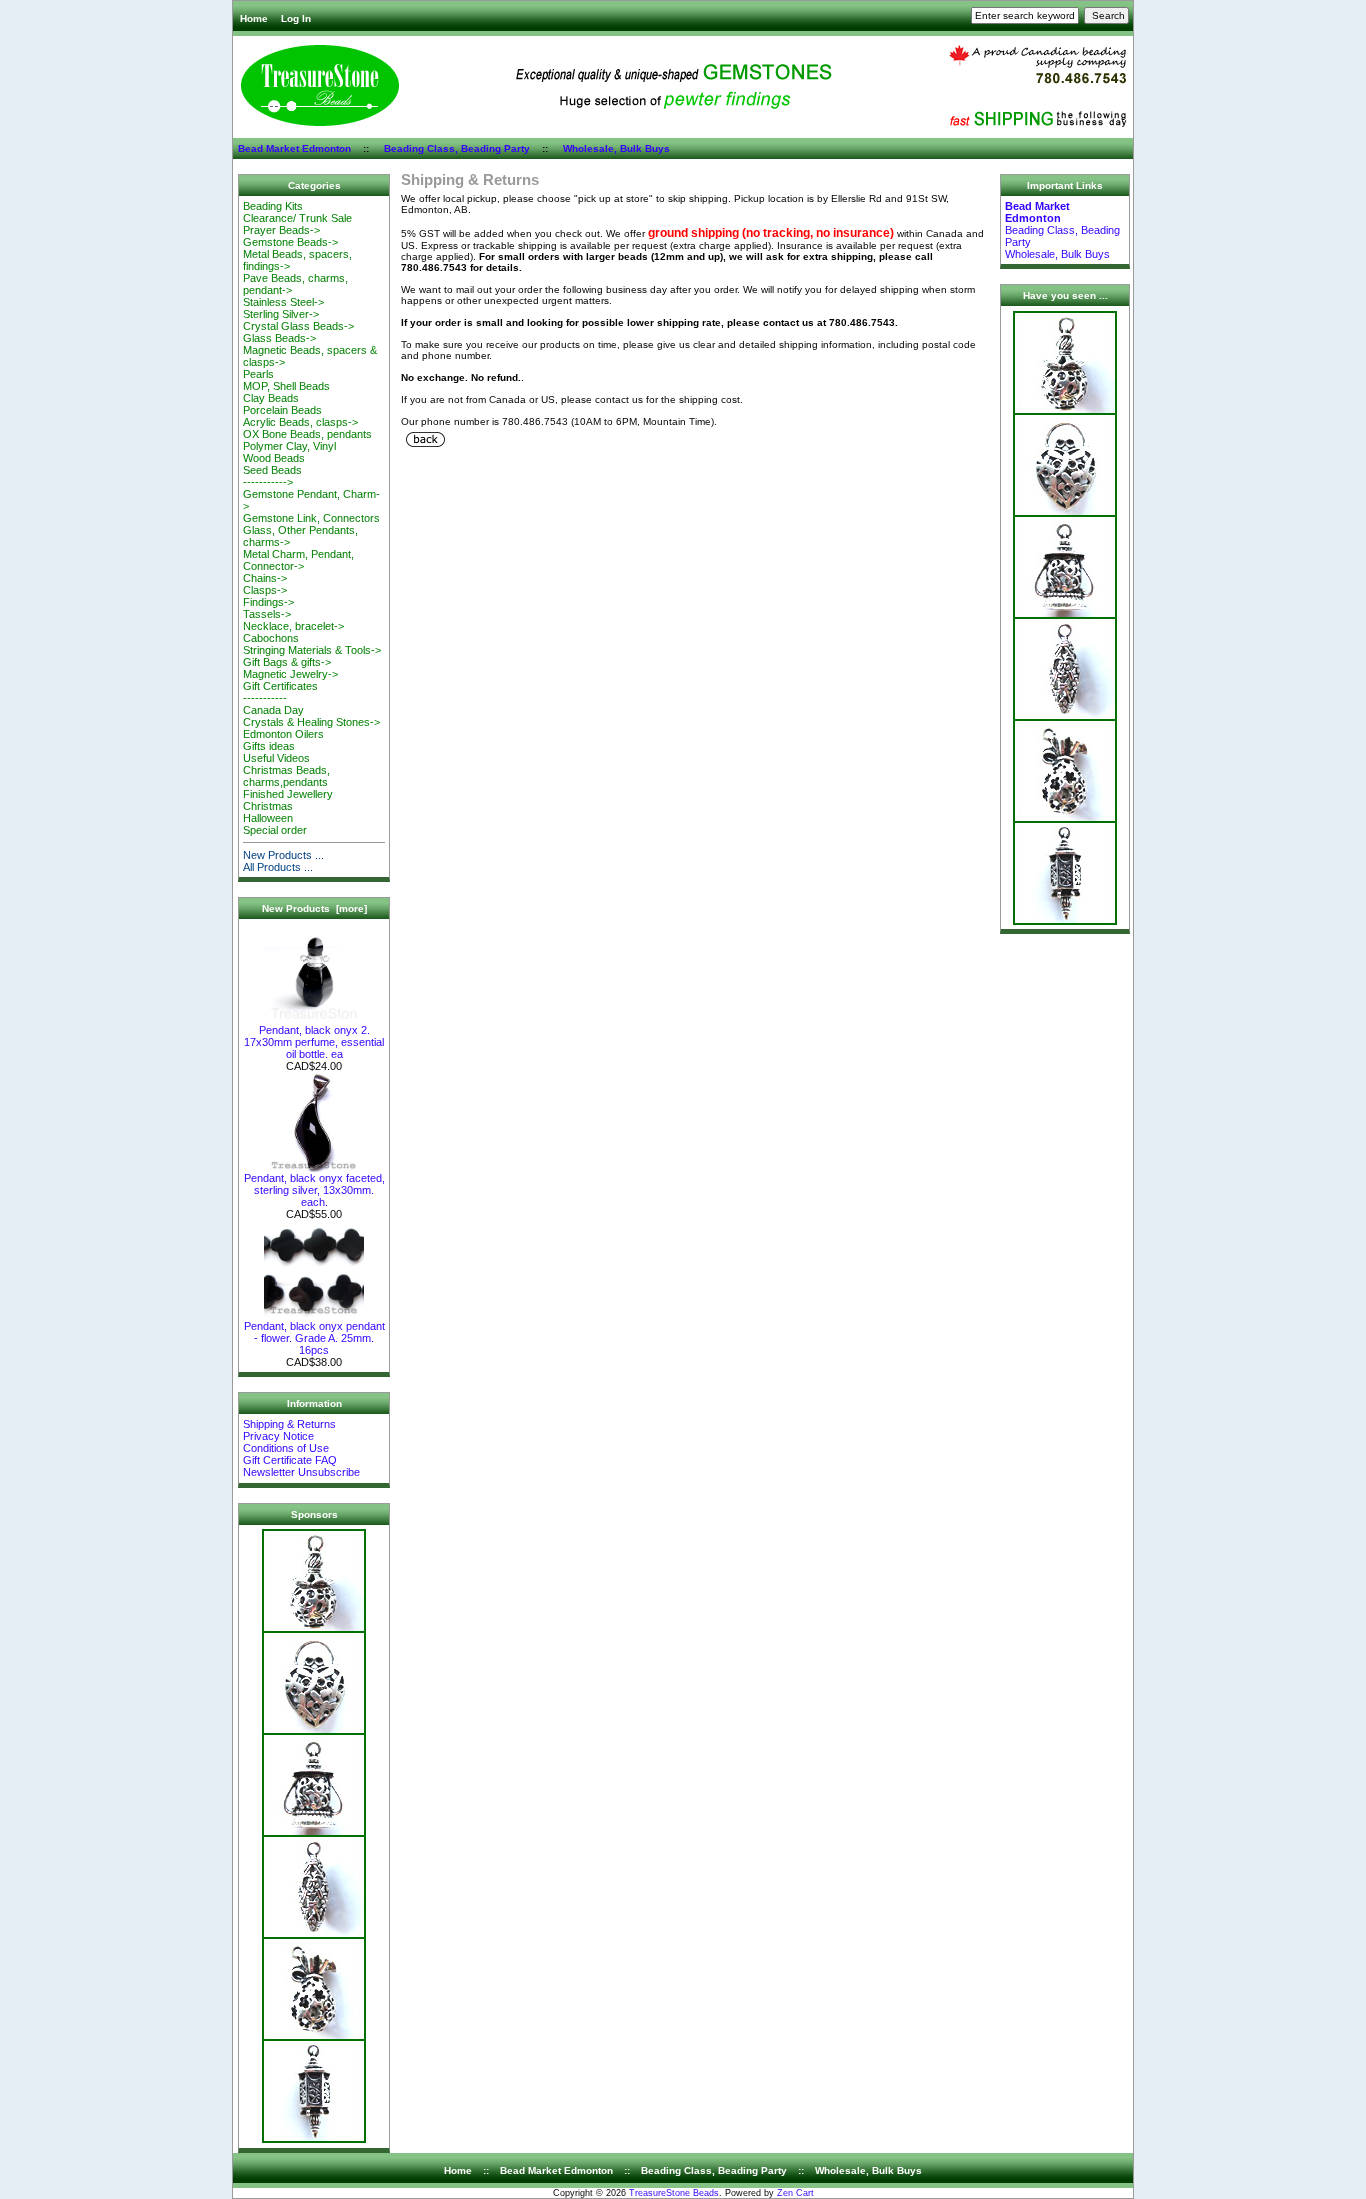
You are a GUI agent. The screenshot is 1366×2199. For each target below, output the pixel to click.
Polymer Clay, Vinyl (289, 446)
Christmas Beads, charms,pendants (286, 776)
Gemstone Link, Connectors (311, 518)
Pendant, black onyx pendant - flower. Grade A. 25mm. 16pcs (314, 1338)
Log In (296, 18)
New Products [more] (314, 908)
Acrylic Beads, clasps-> (300, 422)
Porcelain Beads (282, 410)
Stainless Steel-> (283, 302)
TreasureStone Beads (674, 2193)
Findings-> (268, 602)
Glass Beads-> (279, 338)
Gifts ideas (269, 746)
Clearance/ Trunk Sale (297, 218)
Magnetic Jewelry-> (290, 674)
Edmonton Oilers (283, 734)
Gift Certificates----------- (280, 692)
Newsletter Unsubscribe (301, 1472)
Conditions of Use (286, 1448)
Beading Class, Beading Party (457, 148)
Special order (275, 830)
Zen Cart (795, 2193)
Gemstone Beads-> (290, 242)
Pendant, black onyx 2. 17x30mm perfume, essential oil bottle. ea (314, 1042)
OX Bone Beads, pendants (307, 434)
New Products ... (283, 855)
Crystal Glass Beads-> (298, 326)
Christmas (268, 806)
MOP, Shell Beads (286, 386)
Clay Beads (271, 398)
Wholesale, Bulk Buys (616, 148)
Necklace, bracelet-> (293, 626)
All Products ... (278, 867)
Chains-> (265, 578)
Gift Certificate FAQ (290, 1460)
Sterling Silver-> (281, 314)
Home (254, 18)
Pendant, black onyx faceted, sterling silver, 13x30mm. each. (314, 1190)
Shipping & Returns (289, 1424)
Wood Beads (274, 458)
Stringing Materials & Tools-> (312, 650)
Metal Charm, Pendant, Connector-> (298, 560)
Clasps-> (265, 590)
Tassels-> (267, 614)
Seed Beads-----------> (272, 476)
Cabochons (271, 638)
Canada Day (273, 710)
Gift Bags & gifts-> (287, 662)
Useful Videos (276, 758)
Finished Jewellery (288, 794)
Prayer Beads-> (281, 230)
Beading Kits (273, 206)
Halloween (268, 818)
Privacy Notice (278, 1436)
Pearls (258, 374)
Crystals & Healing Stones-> (311, 722)
